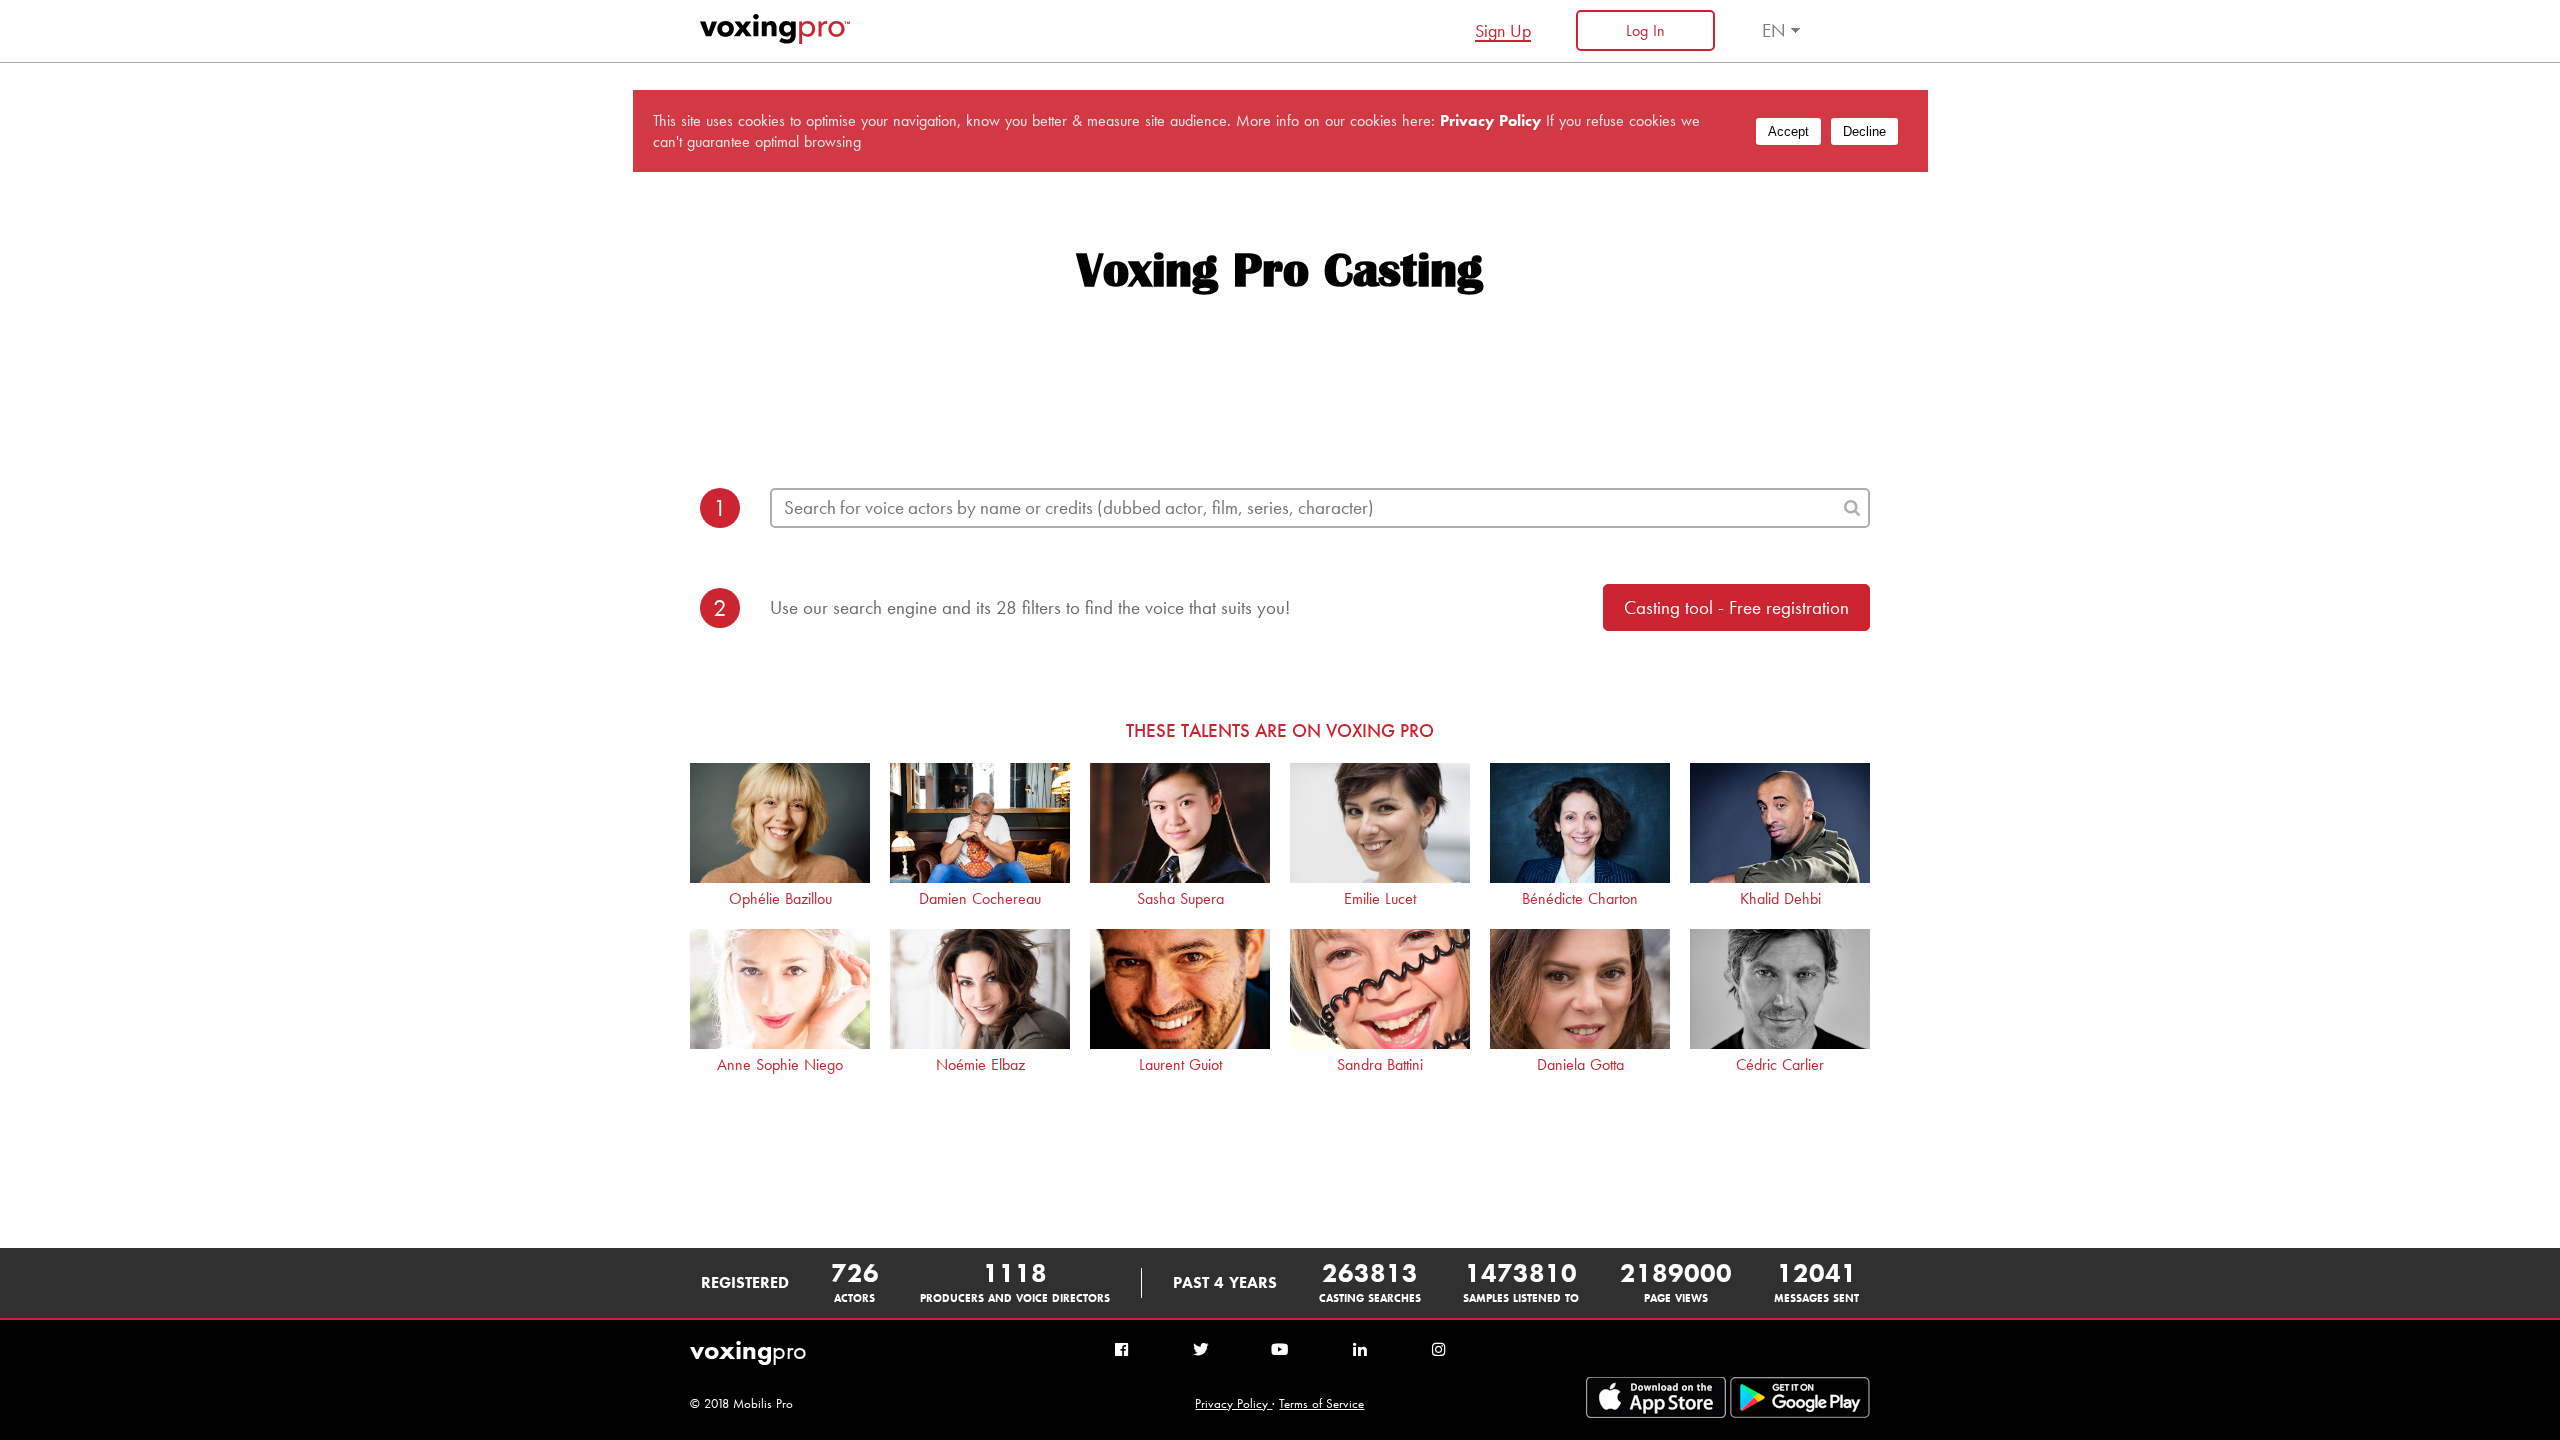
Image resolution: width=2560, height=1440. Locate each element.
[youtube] (1279, 1351)
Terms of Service (1321, 1403)
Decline (1864, 131)
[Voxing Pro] (775, 38)
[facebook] (1121, 1351)
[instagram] (1438, 1351)
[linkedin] (1359, 1351)
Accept (1788, 131)
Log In (1645, 30)
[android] (1656, 1413)
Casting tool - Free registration (1736, 607)
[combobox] (1320, 508)
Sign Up (1503, 31)
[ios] (1800, 1413)
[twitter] (1200, 1351)
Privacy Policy (1233, 1403)
